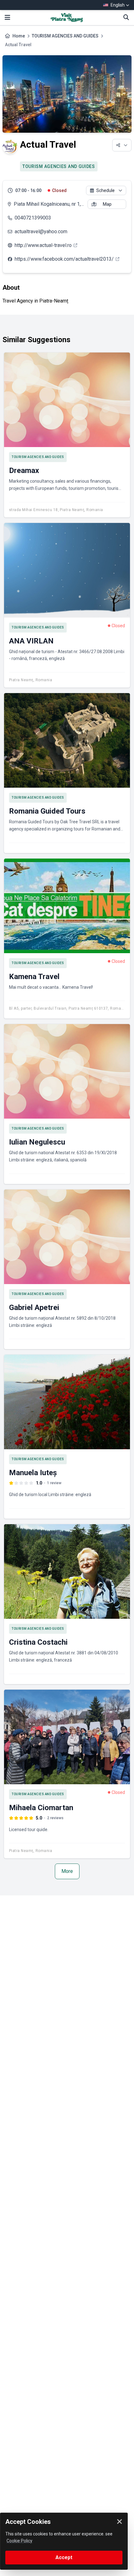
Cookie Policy (19, 2541)
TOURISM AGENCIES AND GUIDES (65, 36)
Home (19, 36)
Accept (64, 2557)
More (67, 1871)
